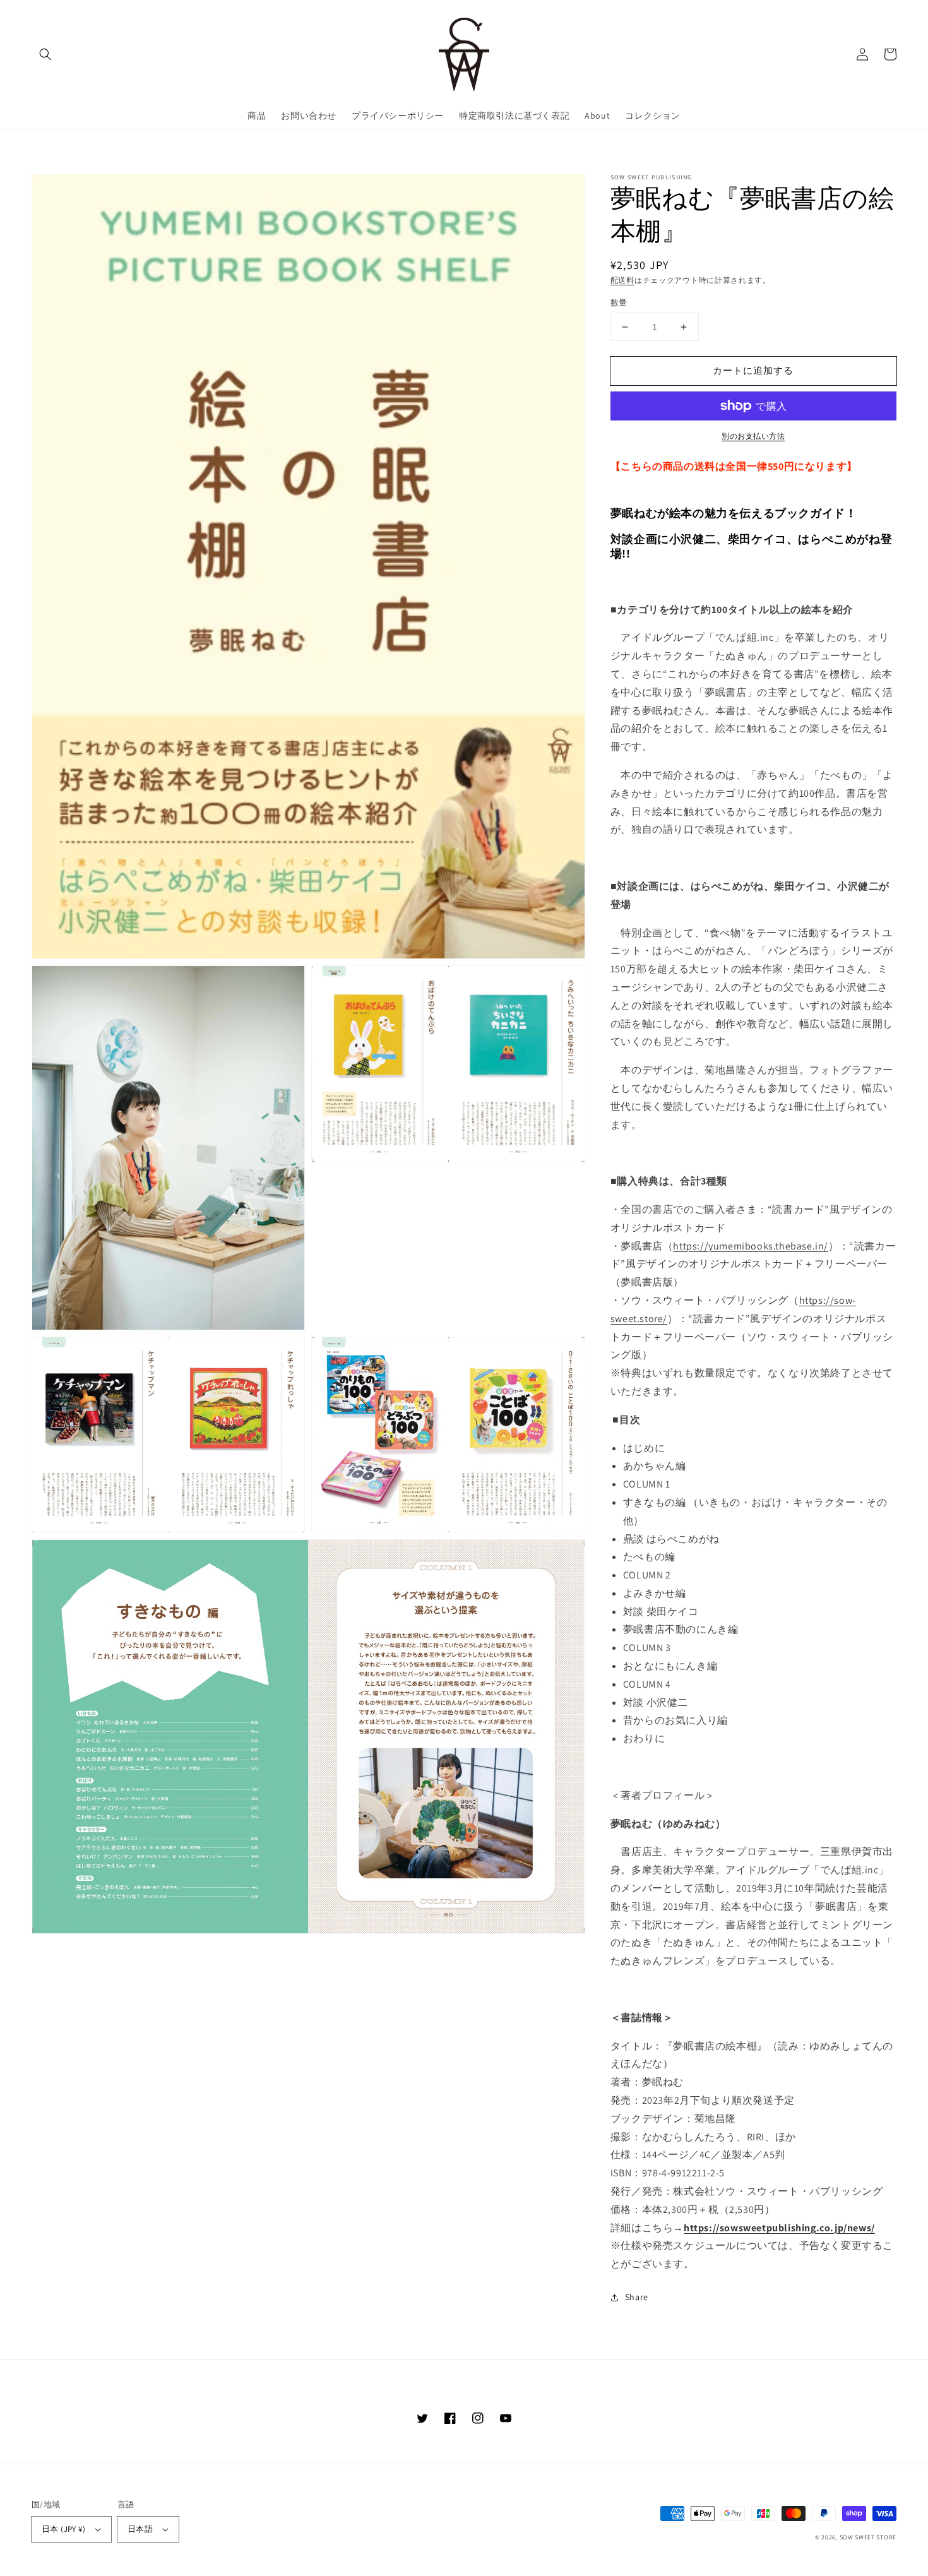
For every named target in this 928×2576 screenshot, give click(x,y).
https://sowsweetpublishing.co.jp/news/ (779, 2228)
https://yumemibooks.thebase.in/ (751, 1246)
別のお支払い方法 (753, 436)
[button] (45, 54)
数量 (619, 303)
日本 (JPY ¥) (63, 2529)
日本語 (140, 2529)
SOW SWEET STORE (868, 2537)
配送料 (622, 280)
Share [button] (637, 2297)
